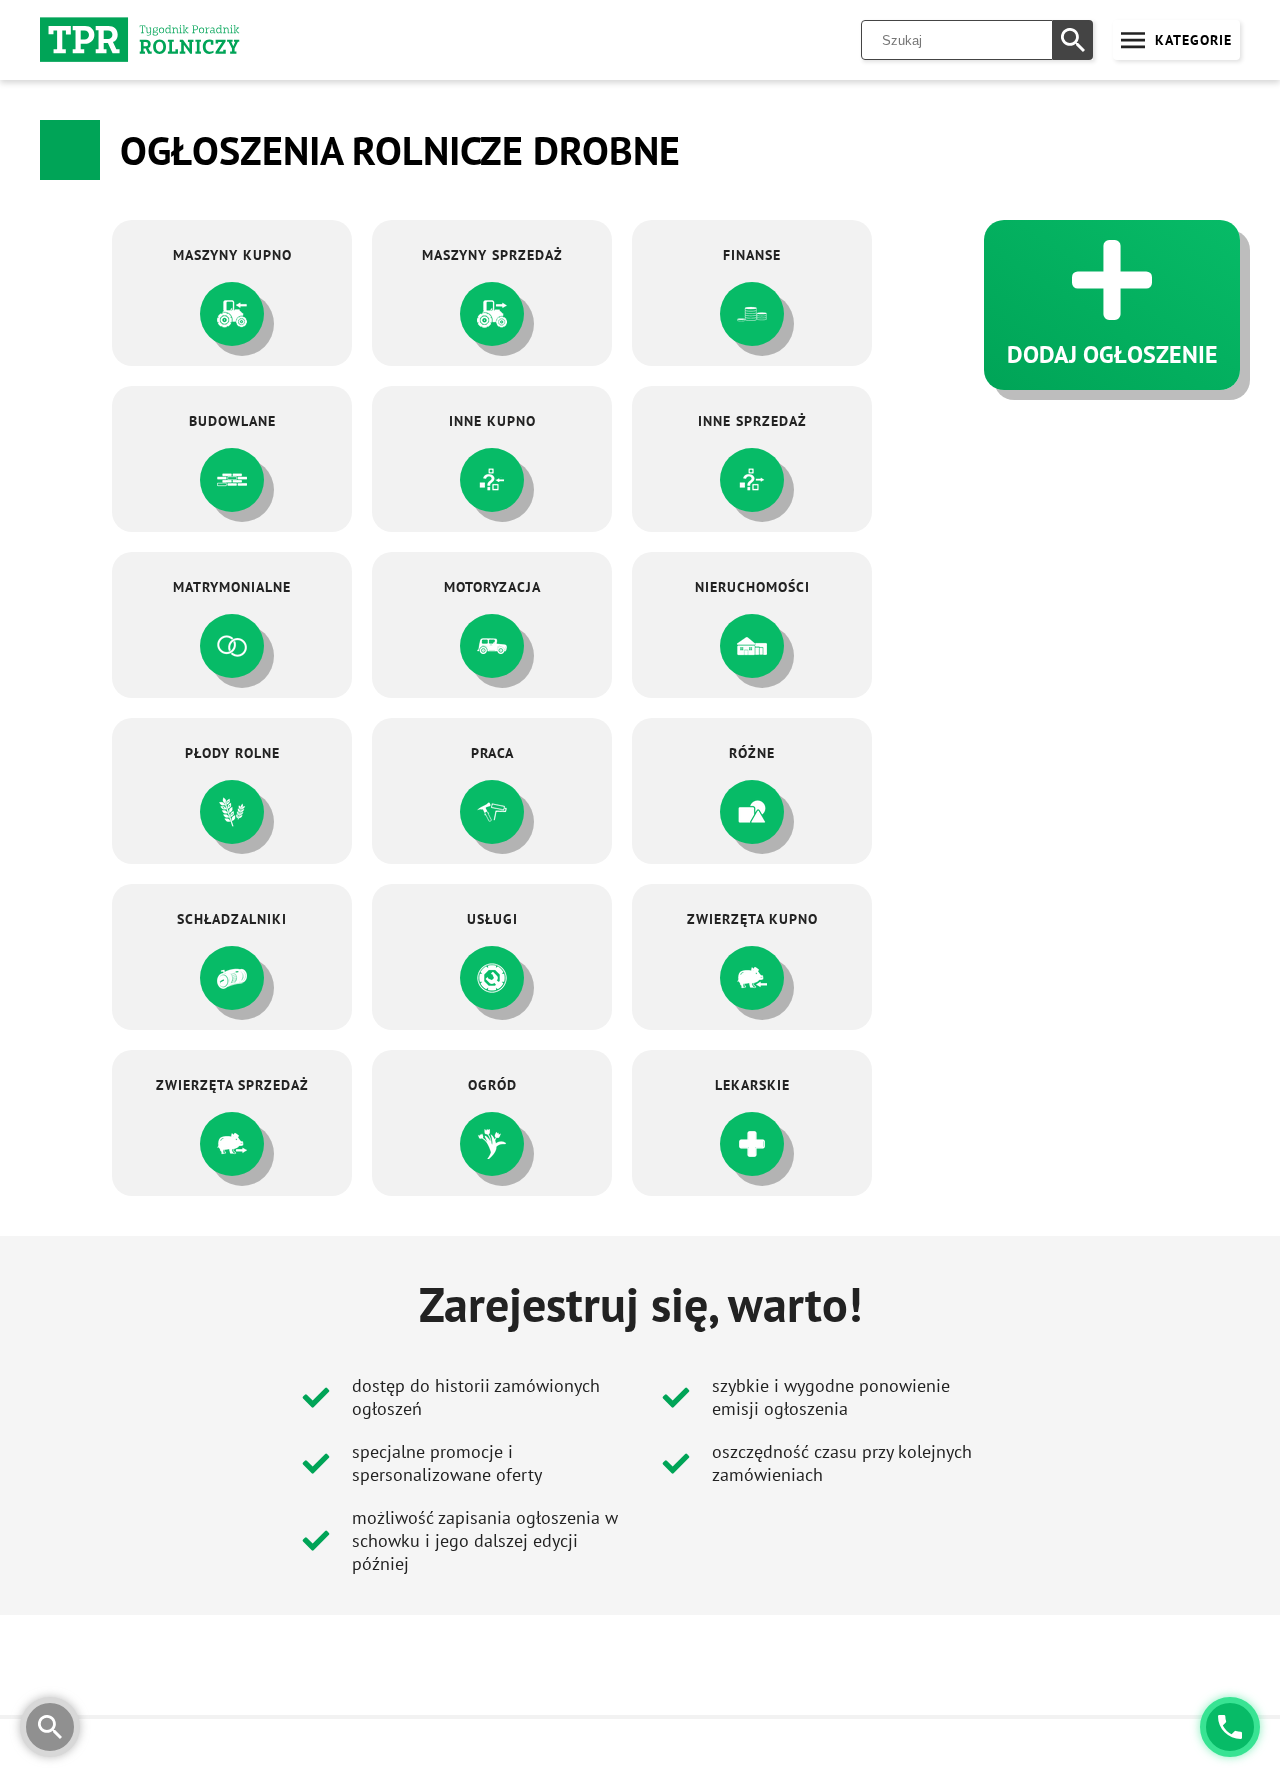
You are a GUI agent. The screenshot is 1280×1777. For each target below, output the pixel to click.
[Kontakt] (1230, 1727)
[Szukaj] (1073, 40)
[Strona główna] (140, 40)
